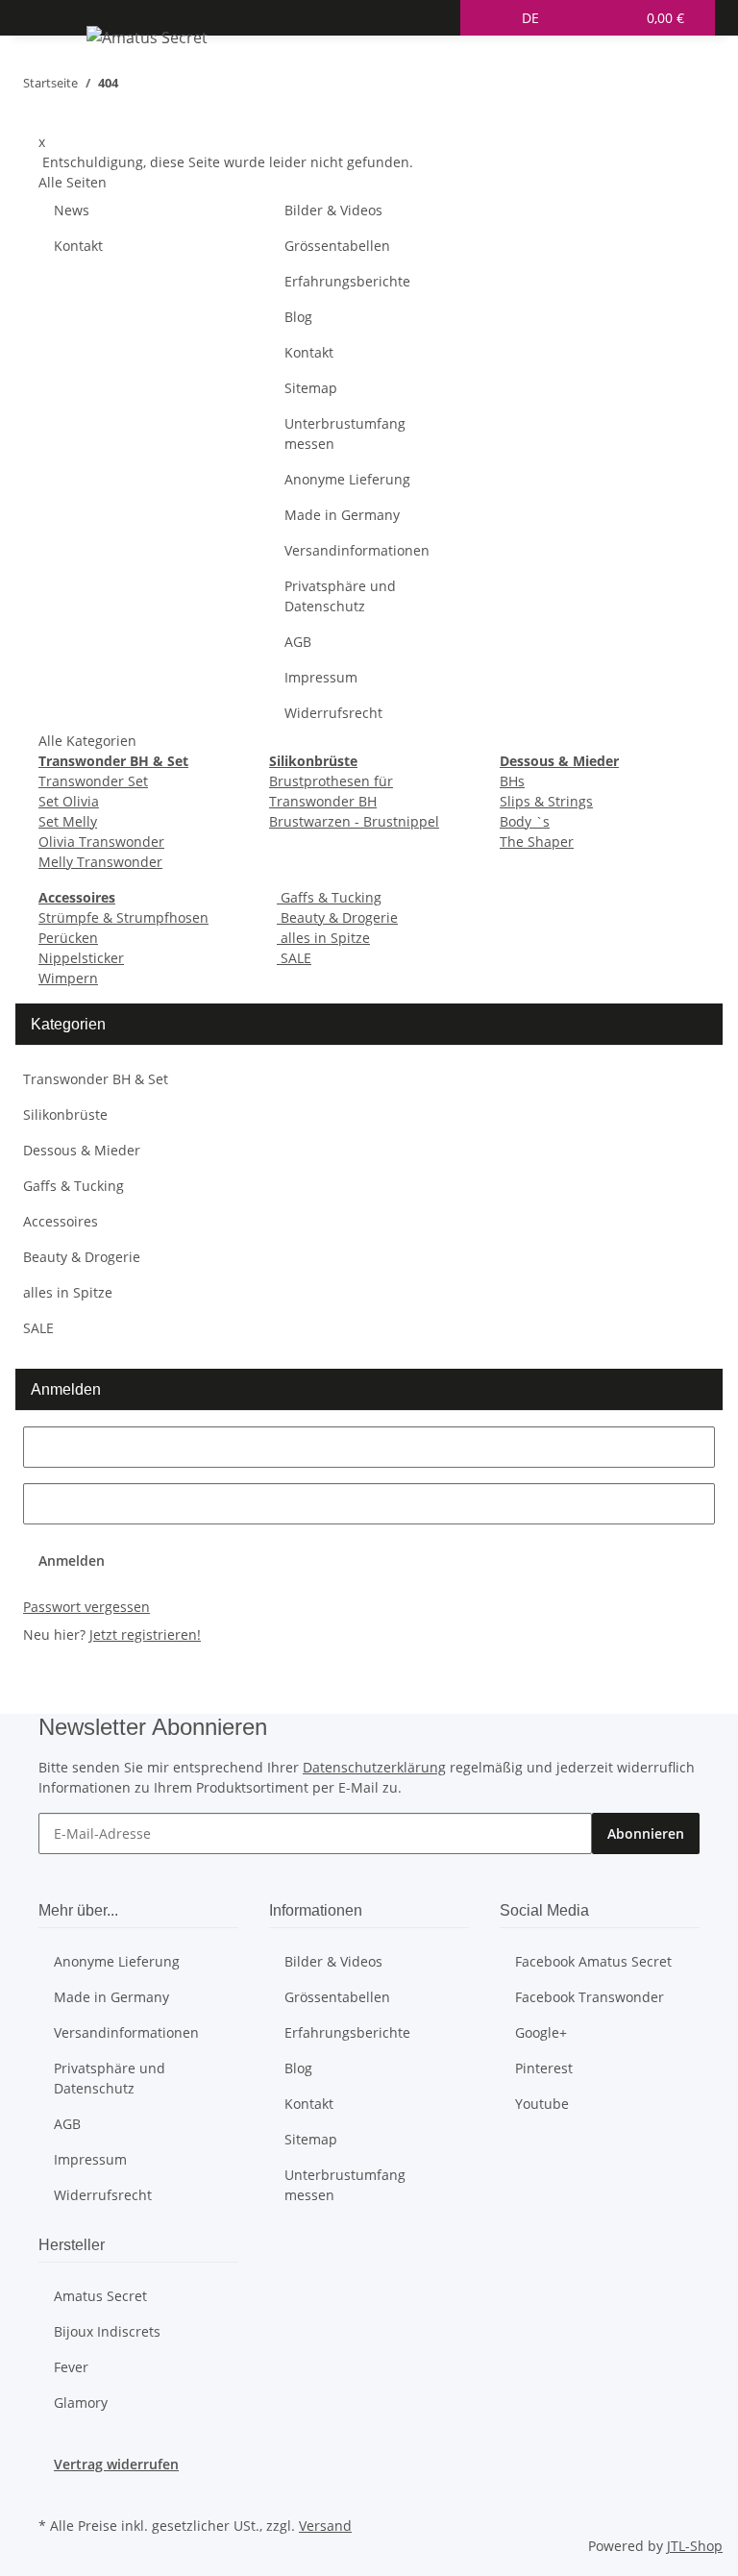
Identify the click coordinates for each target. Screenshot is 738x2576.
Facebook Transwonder (590, 1997)
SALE (294, 958)
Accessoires (61, 1221)
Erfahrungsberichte (347, 281)
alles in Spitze (323, 938)
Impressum (321, 677)
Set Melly (68, 821)
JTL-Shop (695, 2546)
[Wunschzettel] (612, 18)
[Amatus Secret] (147, 37)
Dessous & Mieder (82, 1150)
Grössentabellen (337, 246)
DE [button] (532, 18)
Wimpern (68, 978)
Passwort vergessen (86, 1607)
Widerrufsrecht (333, 713)
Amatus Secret (100, 2296)
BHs (512, 781)
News (72, 210)
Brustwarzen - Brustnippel (354, 821)
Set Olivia (69, 801)
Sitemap (311, 388)
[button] (491, 18)
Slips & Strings (546, 801)
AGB (298, 642)
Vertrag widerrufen (116, 2464)
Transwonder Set (93, 781)
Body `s (525, 821)
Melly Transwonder (100, 862)
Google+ (541, 2032)
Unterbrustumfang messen (345, 433)
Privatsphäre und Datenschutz (340, 596)
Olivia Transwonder (101, 842)
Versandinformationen (357, 550)
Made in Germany (342, 515)
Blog (298, 317)
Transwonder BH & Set (96, 1079)
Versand (325, 2526)
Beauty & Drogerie (337, 917)
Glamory (81, 2403)
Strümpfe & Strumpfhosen (123, 917)
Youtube (542, 2104)
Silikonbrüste (65, 1115)
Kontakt (78, 246)
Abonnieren (646, 1833)
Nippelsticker (81, 958)
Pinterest (544, 2068)
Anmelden (72, 1560)
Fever (71, 2367)
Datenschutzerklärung (374, 1767)
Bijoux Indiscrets (107, 2331)
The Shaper (537, 842)
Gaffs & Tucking (329, 897)
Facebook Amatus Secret (593, 1961)
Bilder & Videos (333, 210)
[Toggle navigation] (62, 40)
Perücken (68, 938)
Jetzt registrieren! (145, 1635)
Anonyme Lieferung (347, 479)
